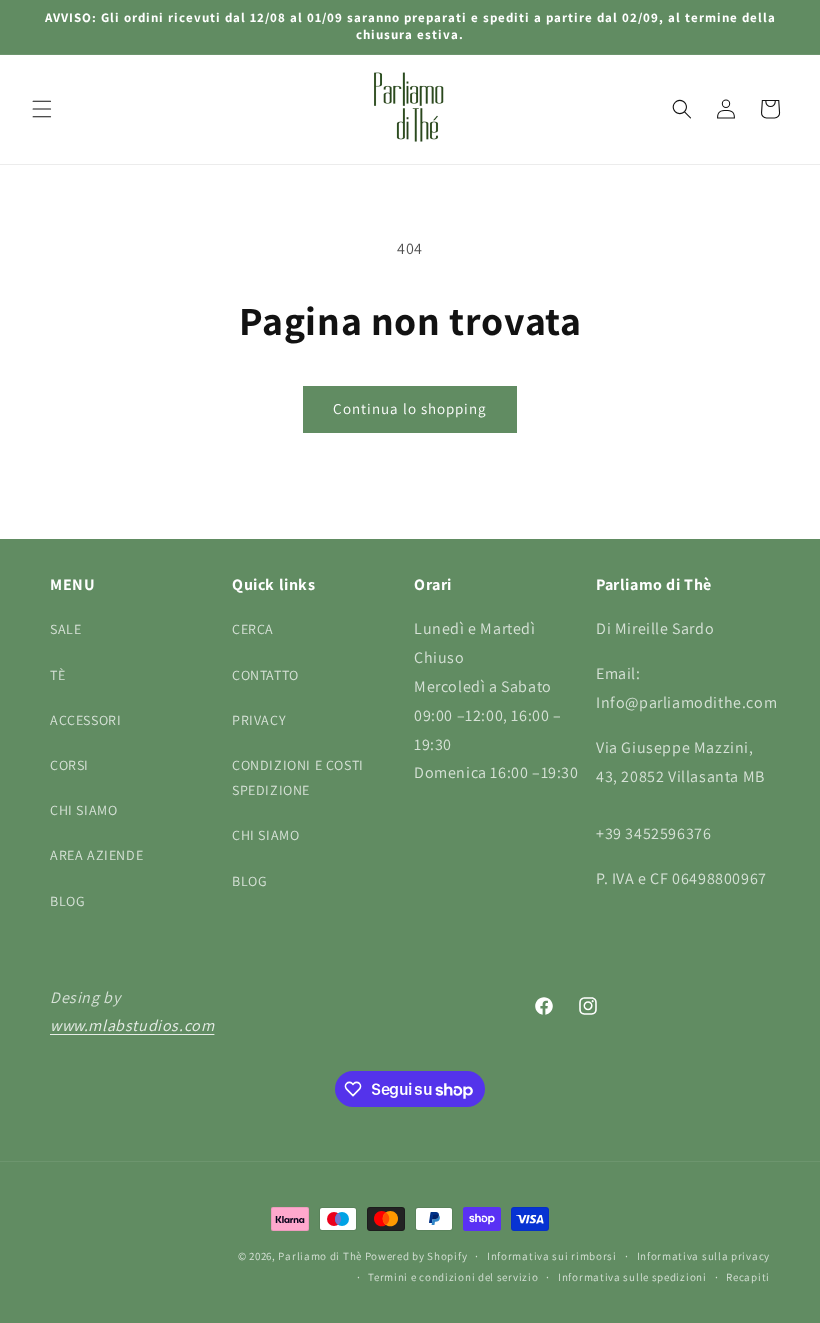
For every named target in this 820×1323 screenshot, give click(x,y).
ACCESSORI (85, 720)
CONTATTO (265, 675)
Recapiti (748, 1277)
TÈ (57, 675)
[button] (42, 109)
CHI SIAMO (83, 810)
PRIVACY (259, 720)
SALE (65, 629)
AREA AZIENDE (96, 855)
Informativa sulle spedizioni (632, 1277)
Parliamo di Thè (320, 1256)
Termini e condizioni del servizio (453, 1277)
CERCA (253, 629)
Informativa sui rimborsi (552, 1256)
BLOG (67, 901)
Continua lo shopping (410, 408)
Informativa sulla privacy (704, 1256)
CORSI (69, 765)
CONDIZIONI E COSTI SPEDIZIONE (298, 777)
